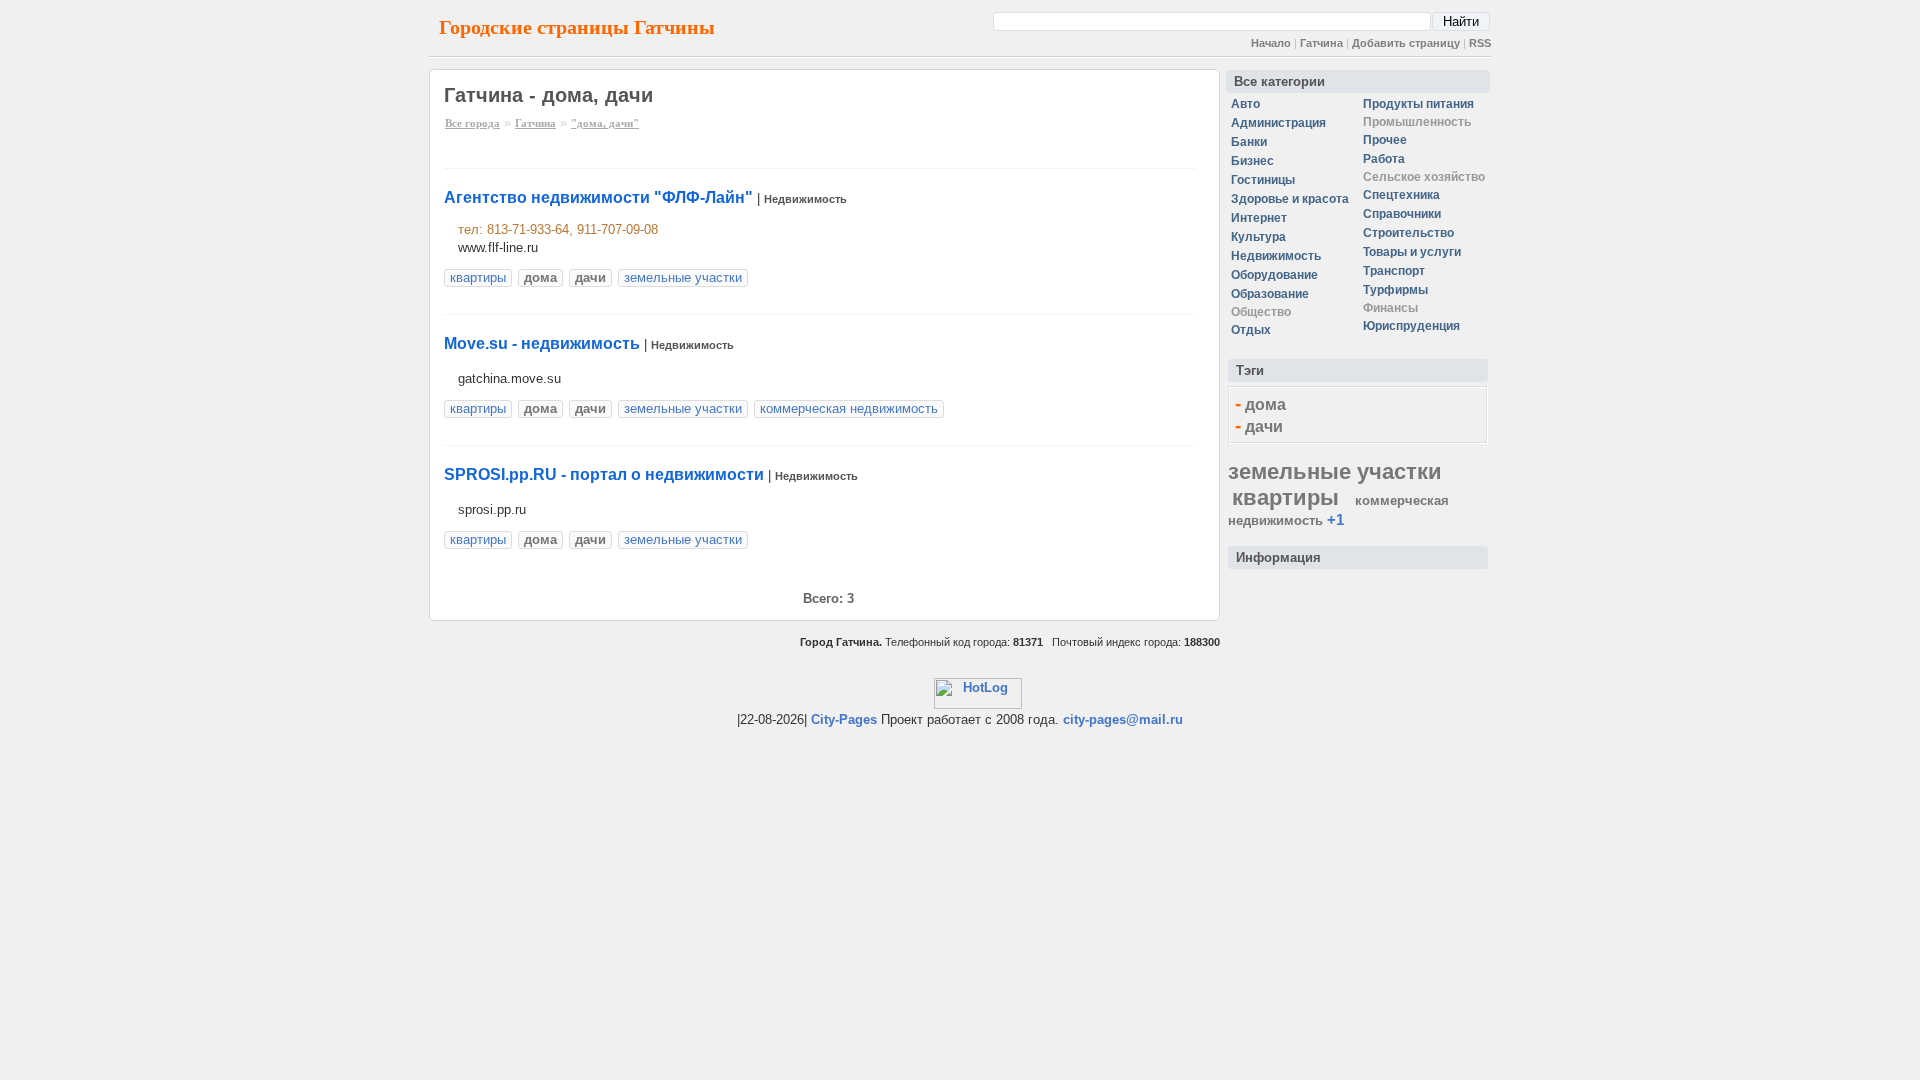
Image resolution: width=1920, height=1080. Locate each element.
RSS (1480, 43)
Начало (1271, 43)
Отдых (1251, 330)
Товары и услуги (1412, 252)
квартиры (478, 277)
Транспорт (1394, 271)
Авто (1245, 104)
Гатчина (1321, 43)
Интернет (1259, 218)
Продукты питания (1418, 104)
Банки (1249, 142)
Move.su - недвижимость (542, 343)
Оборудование (1274, 275)
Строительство (1408, 233)
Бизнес (1252, 161)
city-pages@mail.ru (1123, 719)
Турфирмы (1395, 290)
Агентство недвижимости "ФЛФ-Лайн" (598, 197)
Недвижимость (805, 199)
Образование (1270, 294)
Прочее (1385, 140)
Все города (472, 123)
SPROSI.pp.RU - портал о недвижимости (604, 474)
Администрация (1278, 123)
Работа (1384, 159)
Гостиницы (1263, 180)
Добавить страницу (1406, 43)
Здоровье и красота (1290, 199)
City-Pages (844, 719)
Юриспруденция (1411, 326)
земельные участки (683, 277)
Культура (1258, 237)
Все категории (1279, 81)
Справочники (1402, 214)
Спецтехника (1401, 195)
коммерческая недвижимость (849, 408)
